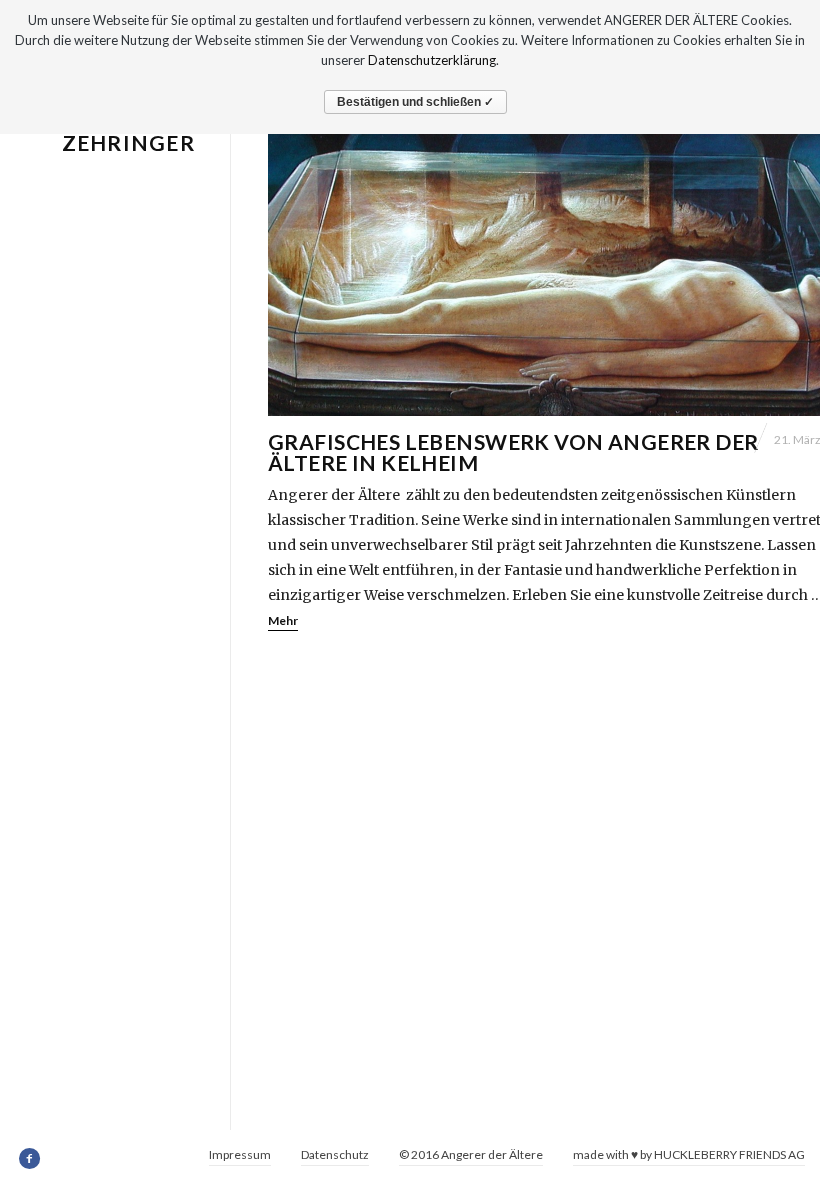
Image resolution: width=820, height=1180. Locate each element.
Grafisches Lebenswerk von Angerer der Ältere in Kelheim (513, 452)
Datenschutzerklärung (432, 60)
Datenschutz (335, 1154)
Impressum (240, 1154)
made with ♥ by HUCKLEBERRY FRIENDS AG (689, 1154)
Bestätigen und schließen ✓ (415, 102)
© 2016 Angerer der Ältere (471, 1154)
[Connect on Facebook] (30, 1159)
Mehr (283, 620)
